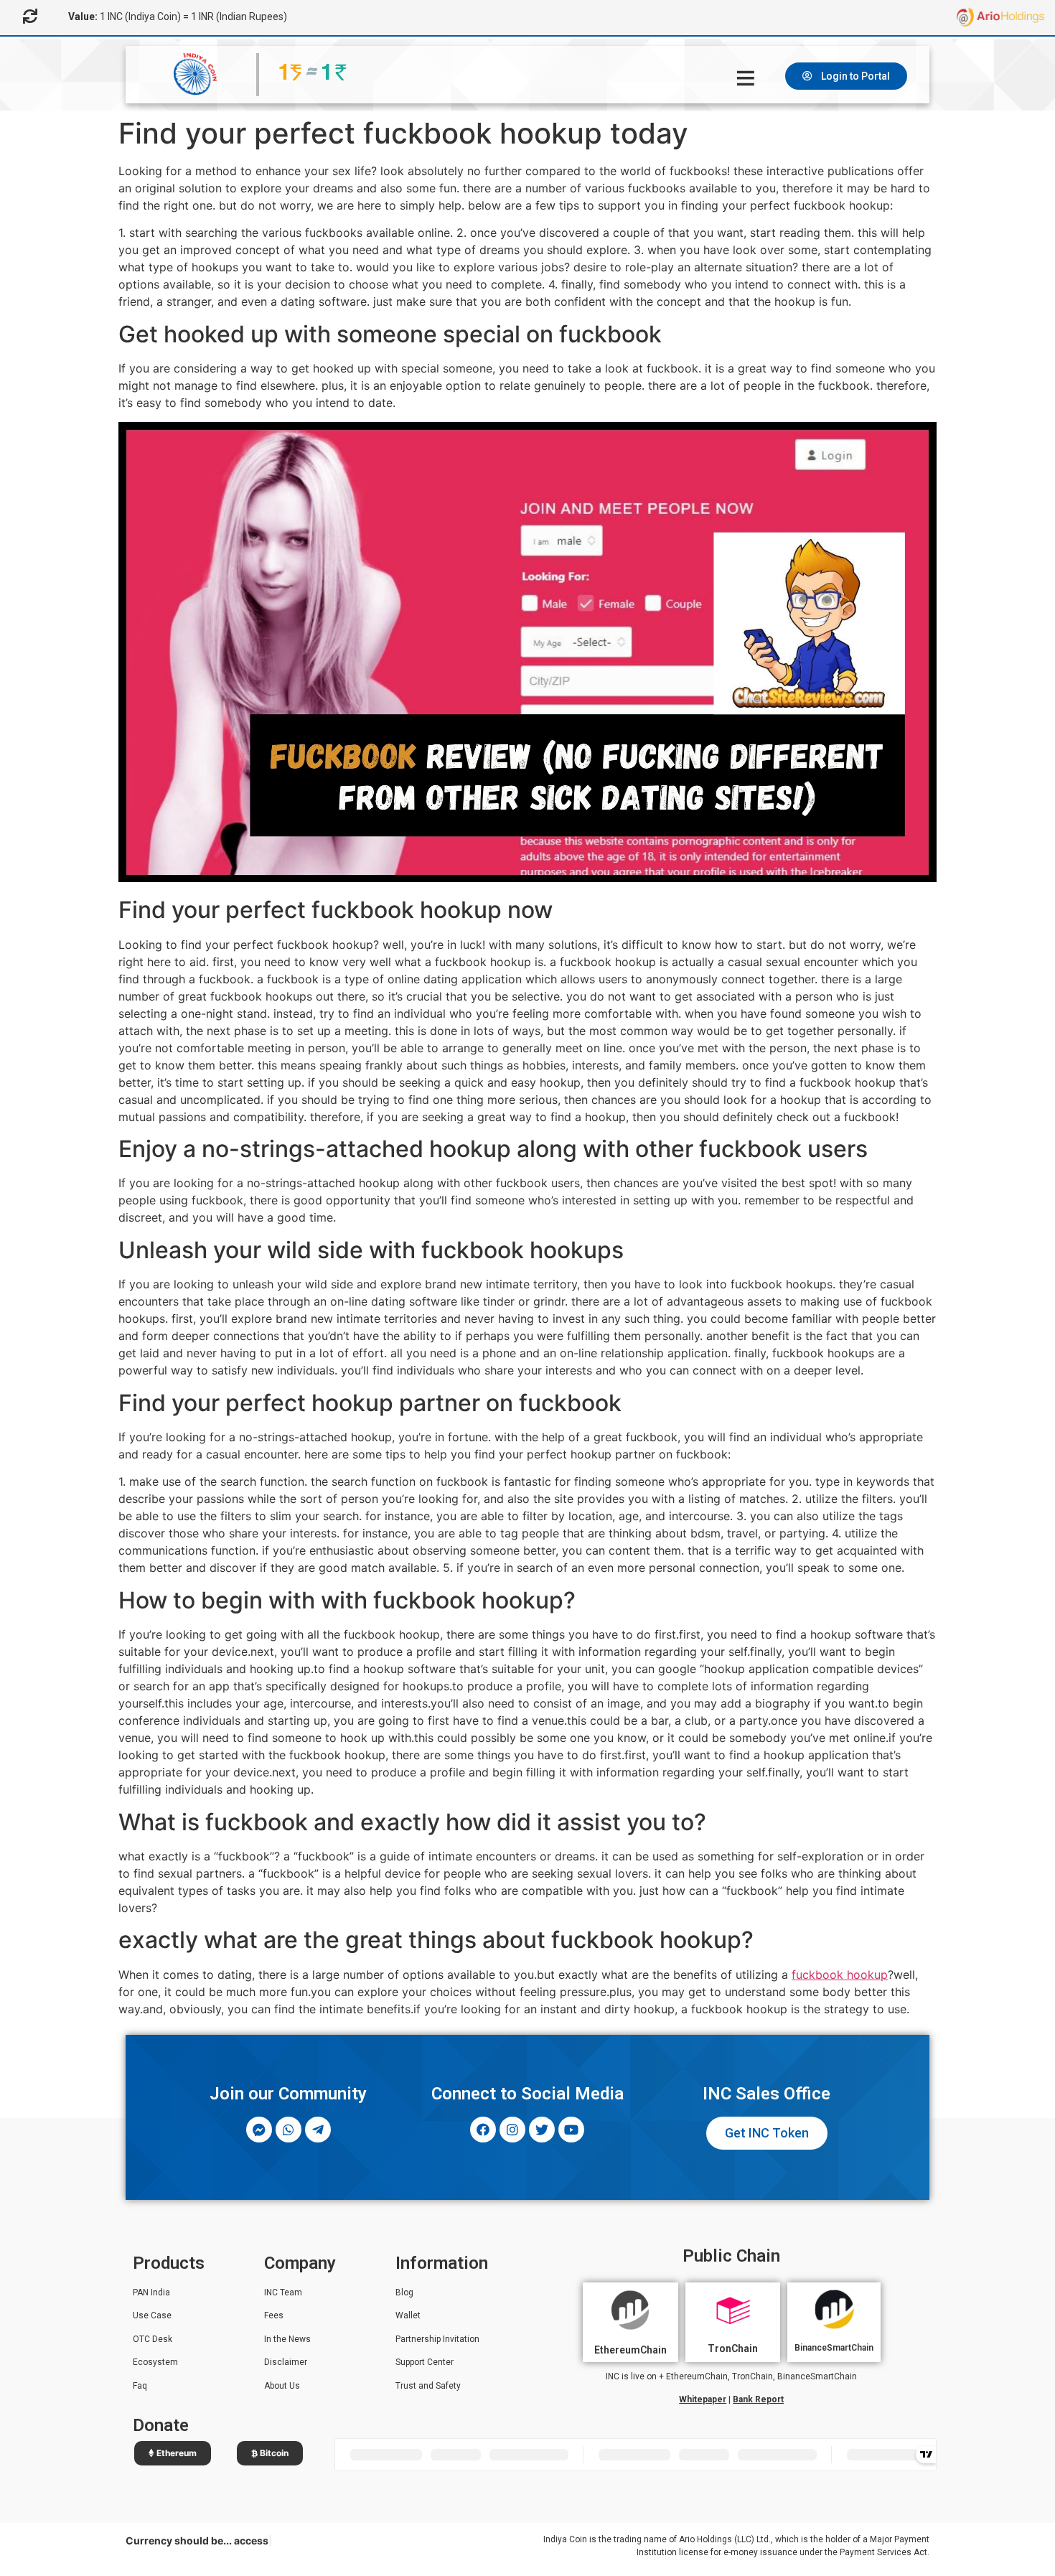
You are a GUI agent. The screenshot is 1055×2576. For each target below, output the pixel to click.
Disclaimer (286, 2362)
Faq (140, 2386)
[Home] (748, 78)
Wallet (408, 2315)
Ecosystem (155, 2362)
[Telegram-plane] (318, 2130)
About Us (282, 2386)
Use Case (152, 2315)
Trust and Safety (428, 2386)
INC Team (283, 2292)
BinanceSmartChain (834, 2348)
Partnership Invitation (437, 2339)
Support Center (425, 2362)
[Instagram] (512, 2130)
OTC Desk (153, 2339)
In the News (287, 2339)
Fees (274, 2315)
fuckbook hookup (840, 1975)
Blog (404, 2292)
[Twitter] (542, 2130)
